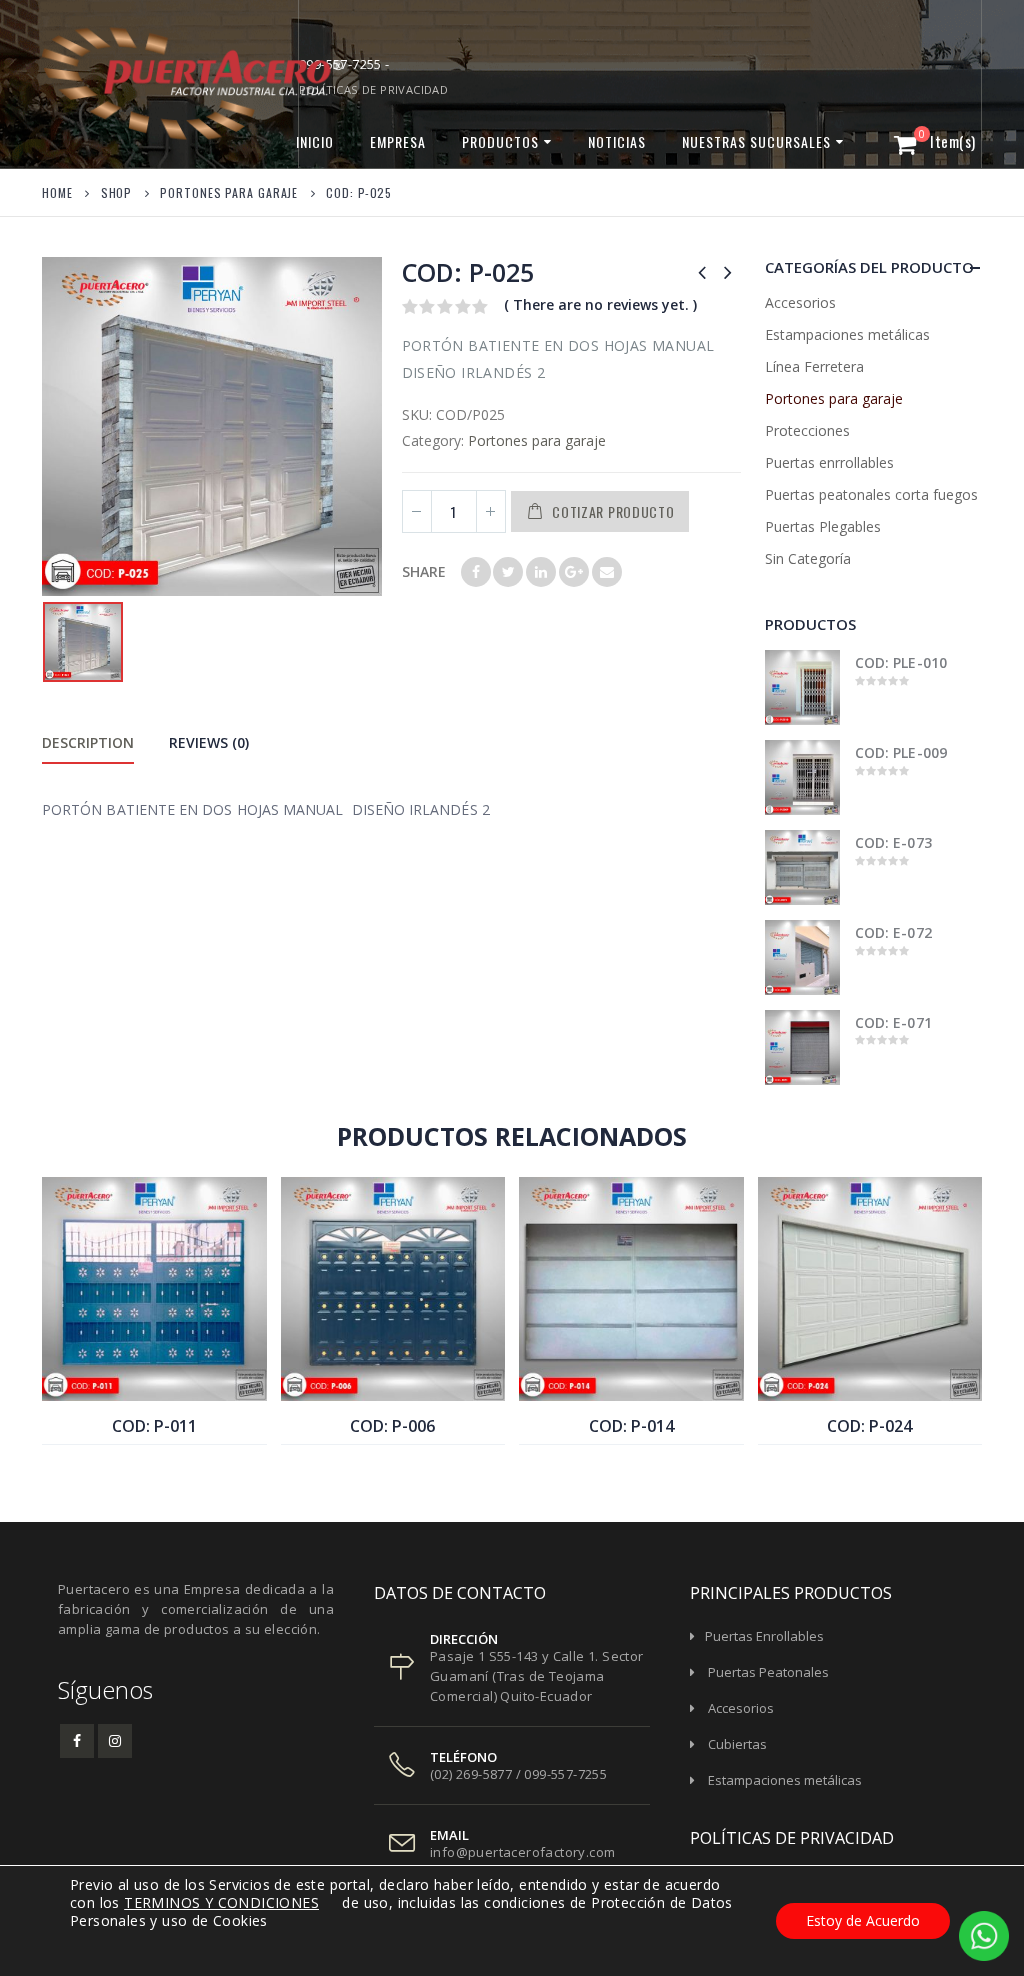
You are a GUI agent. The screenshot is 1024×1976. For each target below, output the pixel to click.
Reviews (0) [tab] (209, 742)
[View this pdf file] (328, 1902)
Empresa (398, 141)
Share (424, 571)
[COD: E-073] (802, 867)
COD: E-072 (893, 932)
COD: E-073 (893, 842)
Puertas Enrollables (764, 1636)
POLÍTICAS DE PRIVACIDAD (373, 89)
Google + (574, 572)
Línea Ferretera (814, 366)
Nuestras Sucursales (756, 141)
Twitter (508, 572)
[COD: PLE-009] (802, 777)
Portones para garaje (537, 440)
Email (607, 572)
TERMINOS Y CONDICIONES (221, 1902)
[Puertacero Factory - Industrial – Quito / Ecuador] (127, 84)
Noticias (617, 141)
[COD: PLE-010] (802, 687)
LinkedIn (541, 572)
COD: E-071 (893, 1022)
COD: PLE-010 (901, 662)
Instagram (115, 1741)
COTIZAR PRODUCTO (613, 511)
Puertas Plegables (823, 526)
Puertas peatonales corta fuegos (871, 494)
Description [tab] (88, 742)
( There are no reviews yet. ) (600, 304)
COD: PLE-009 (901, 752)
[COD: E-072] (802, 957)
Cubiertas (737, 1744)
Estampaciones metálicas (847, 334)
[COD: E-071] (802, 1047)
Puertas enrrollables (829, 462)
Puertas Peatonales (768, 1672)
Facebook (476, 572)
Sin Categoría (808, 558)
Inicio (315, 141)
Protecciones (807, 430)
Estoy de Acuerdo (863, 1920)
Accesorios (800, 302)
